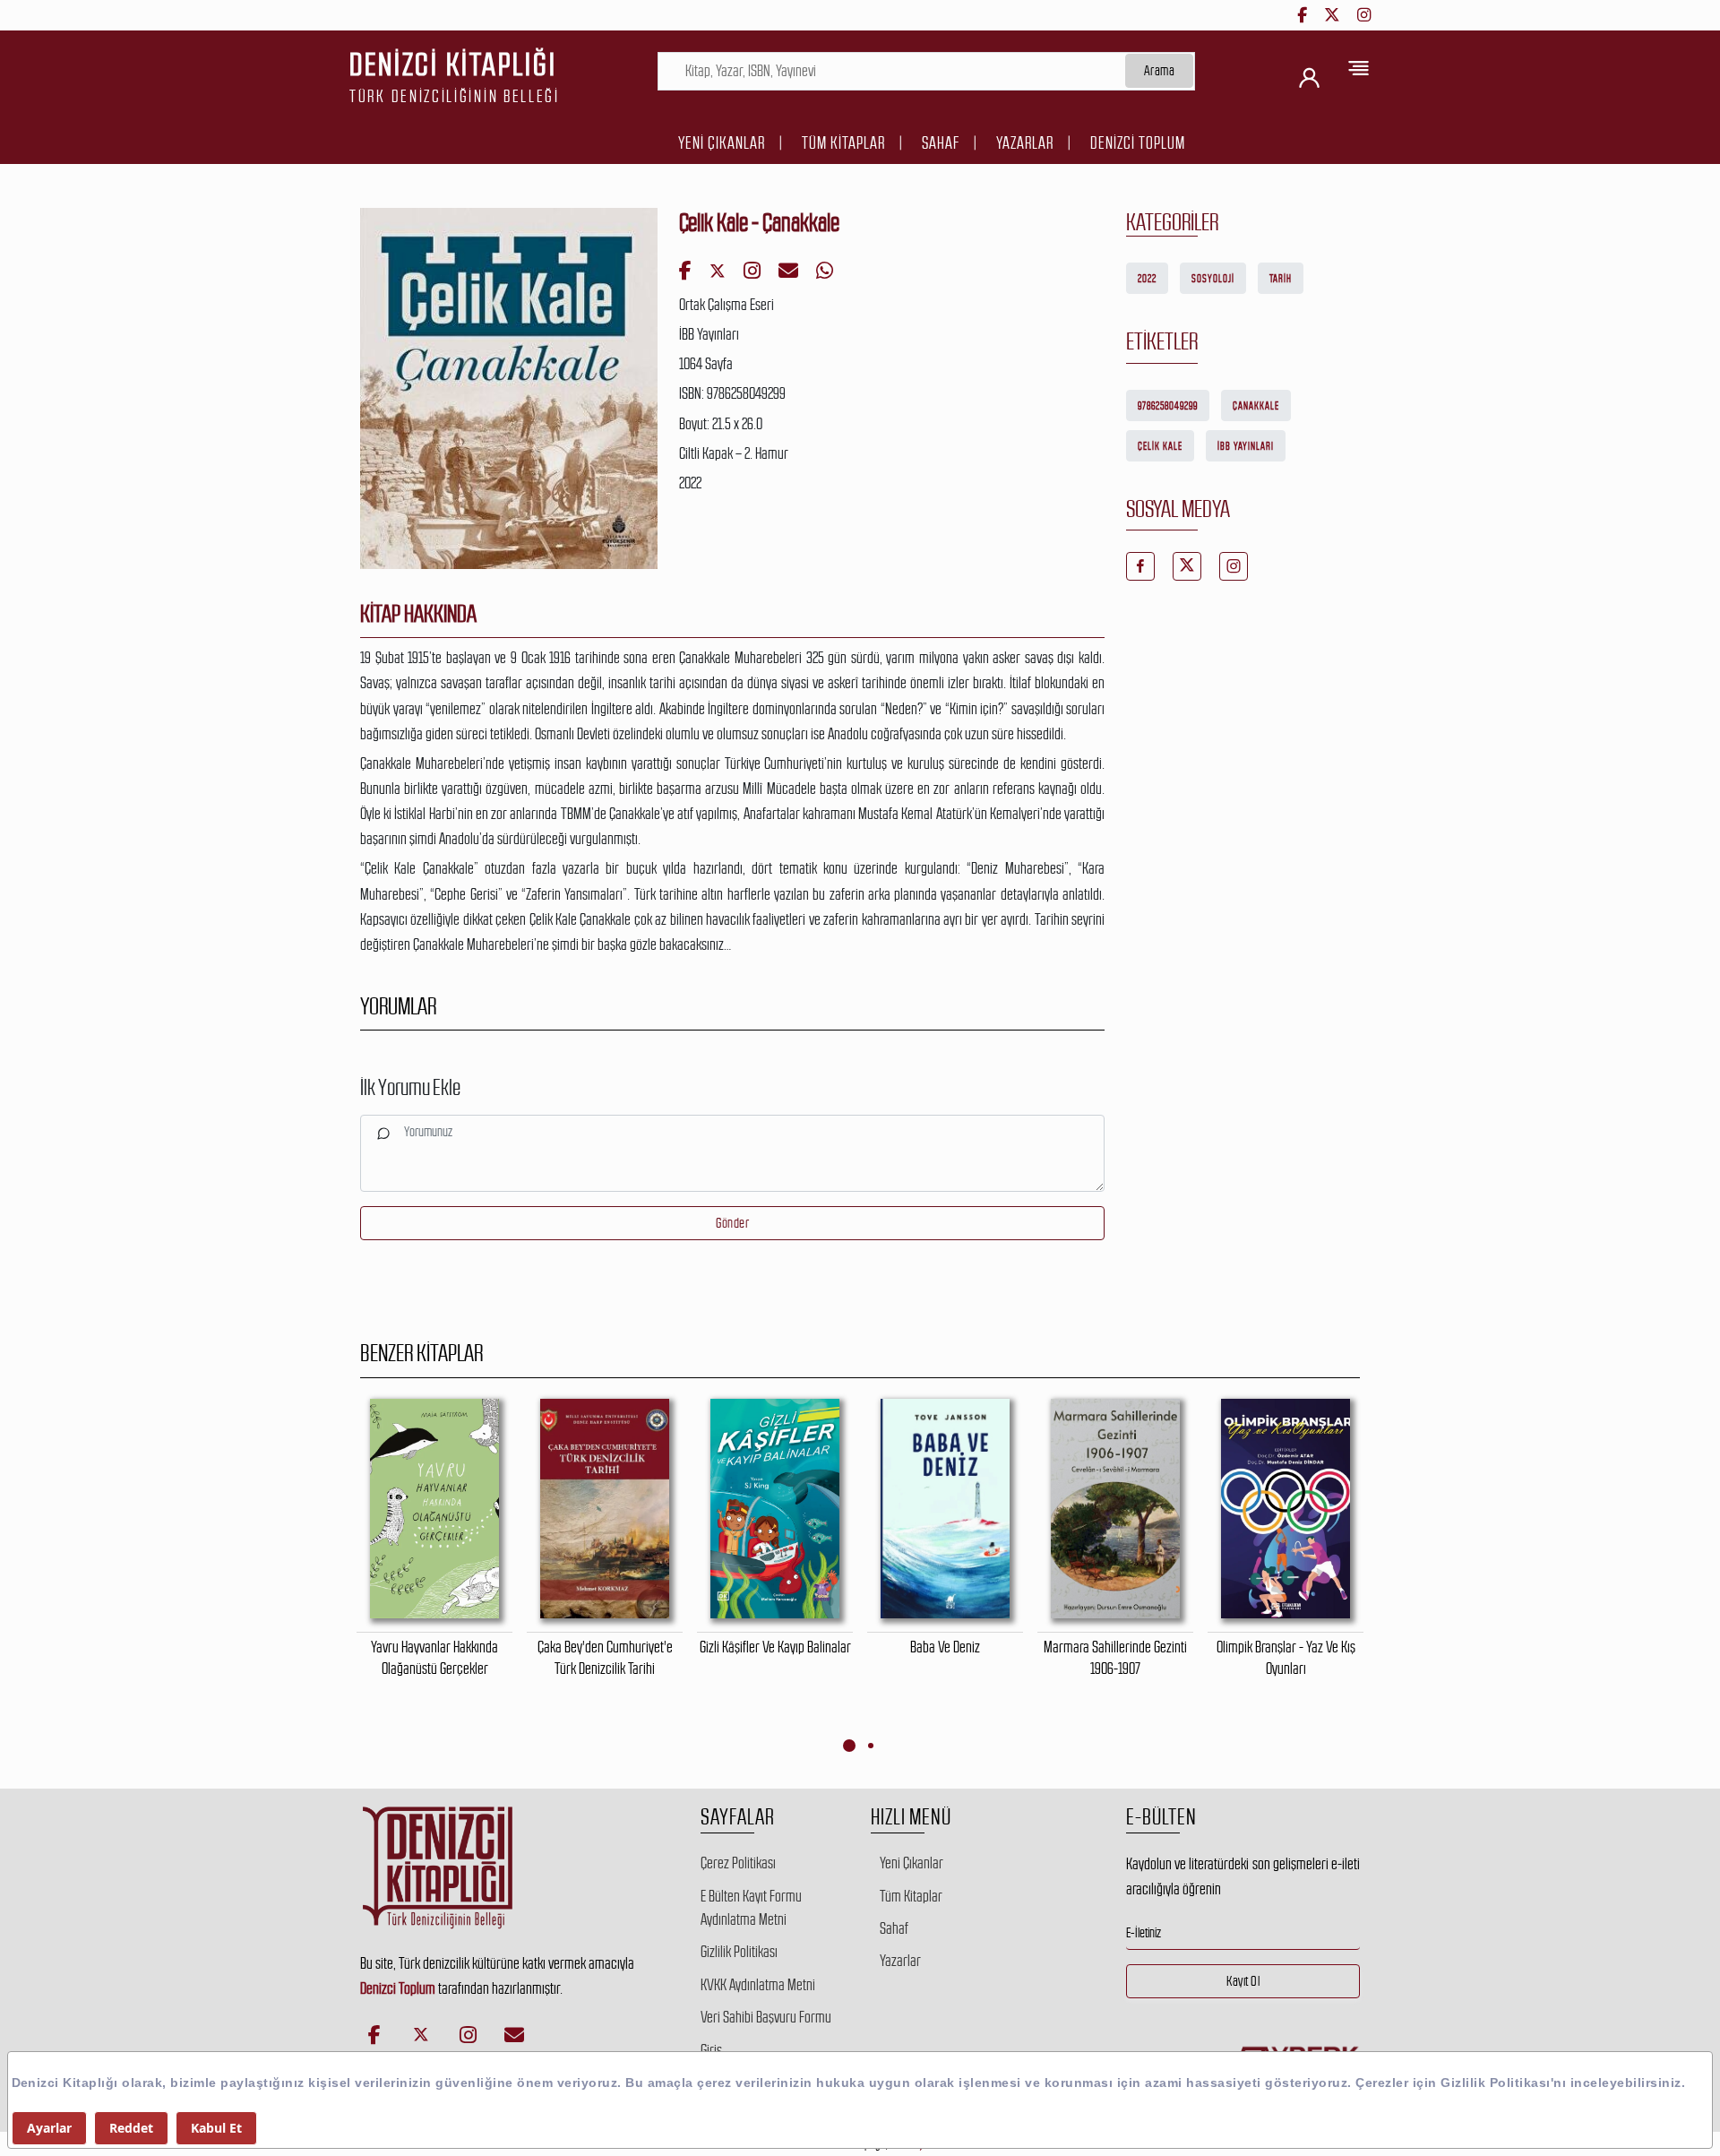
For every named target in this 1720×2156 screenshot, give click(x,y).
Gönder (732, 1223)
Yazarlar (1025, 143)
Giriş (711, 2050)
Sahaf (941, 143)
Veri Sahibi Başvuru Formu (766, 2017)
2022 (1147, 279)
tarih (1281, 279)
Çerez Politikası (738, 1863)
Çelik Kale (1160, 446)
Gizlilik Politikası (739, 1952)
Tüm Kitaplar (843, 143)
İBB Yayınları (1246, 446)
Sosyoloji (1213, 279)
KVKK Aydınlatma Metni (758, 1985)
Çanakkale (1256, 406)
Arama (1160, 70)
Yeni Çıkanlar (722, 143)
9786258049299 (1168, 406)
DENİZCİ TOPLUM (1138, 143)
